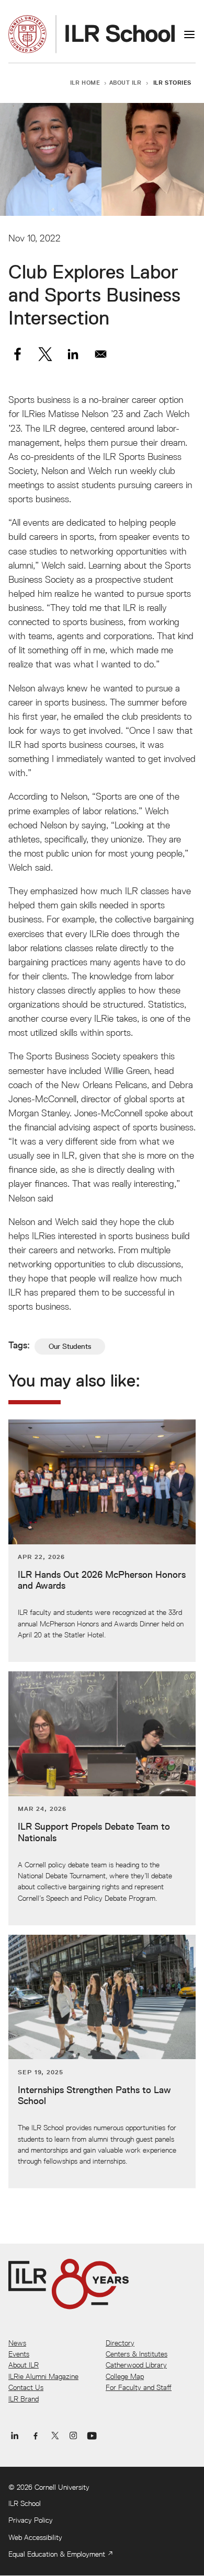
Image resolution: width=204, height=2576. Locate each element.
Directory (120, 2343)
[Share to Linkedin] (73, 354)
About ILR (126, 82)
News (17, 2343)
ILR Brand (24, 2399)
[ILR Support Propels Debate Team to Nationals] (102, 1798)
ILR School (25, 2503)
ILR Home (85, 82)
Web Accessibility (35, 2537)
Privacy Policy (31, 2520)
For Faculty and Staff (139, 2387)
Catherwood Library (136, 2365)
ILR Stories (172, 82)
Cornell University (62, 2487)
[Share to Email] (101, 354)
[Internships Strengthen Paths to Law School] (102, 2062)
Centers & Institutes (137, 2354)
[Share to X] (45, 354)
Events (19, 2354)
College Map (125, 2376)
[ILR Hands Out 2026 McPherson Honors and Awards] (102, 1541)
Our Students (70, 1346)
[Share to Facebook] (18, 354)
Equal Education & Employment (57, 2554)
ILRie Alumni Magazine (43, 2376)
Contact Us (26, 2387)
